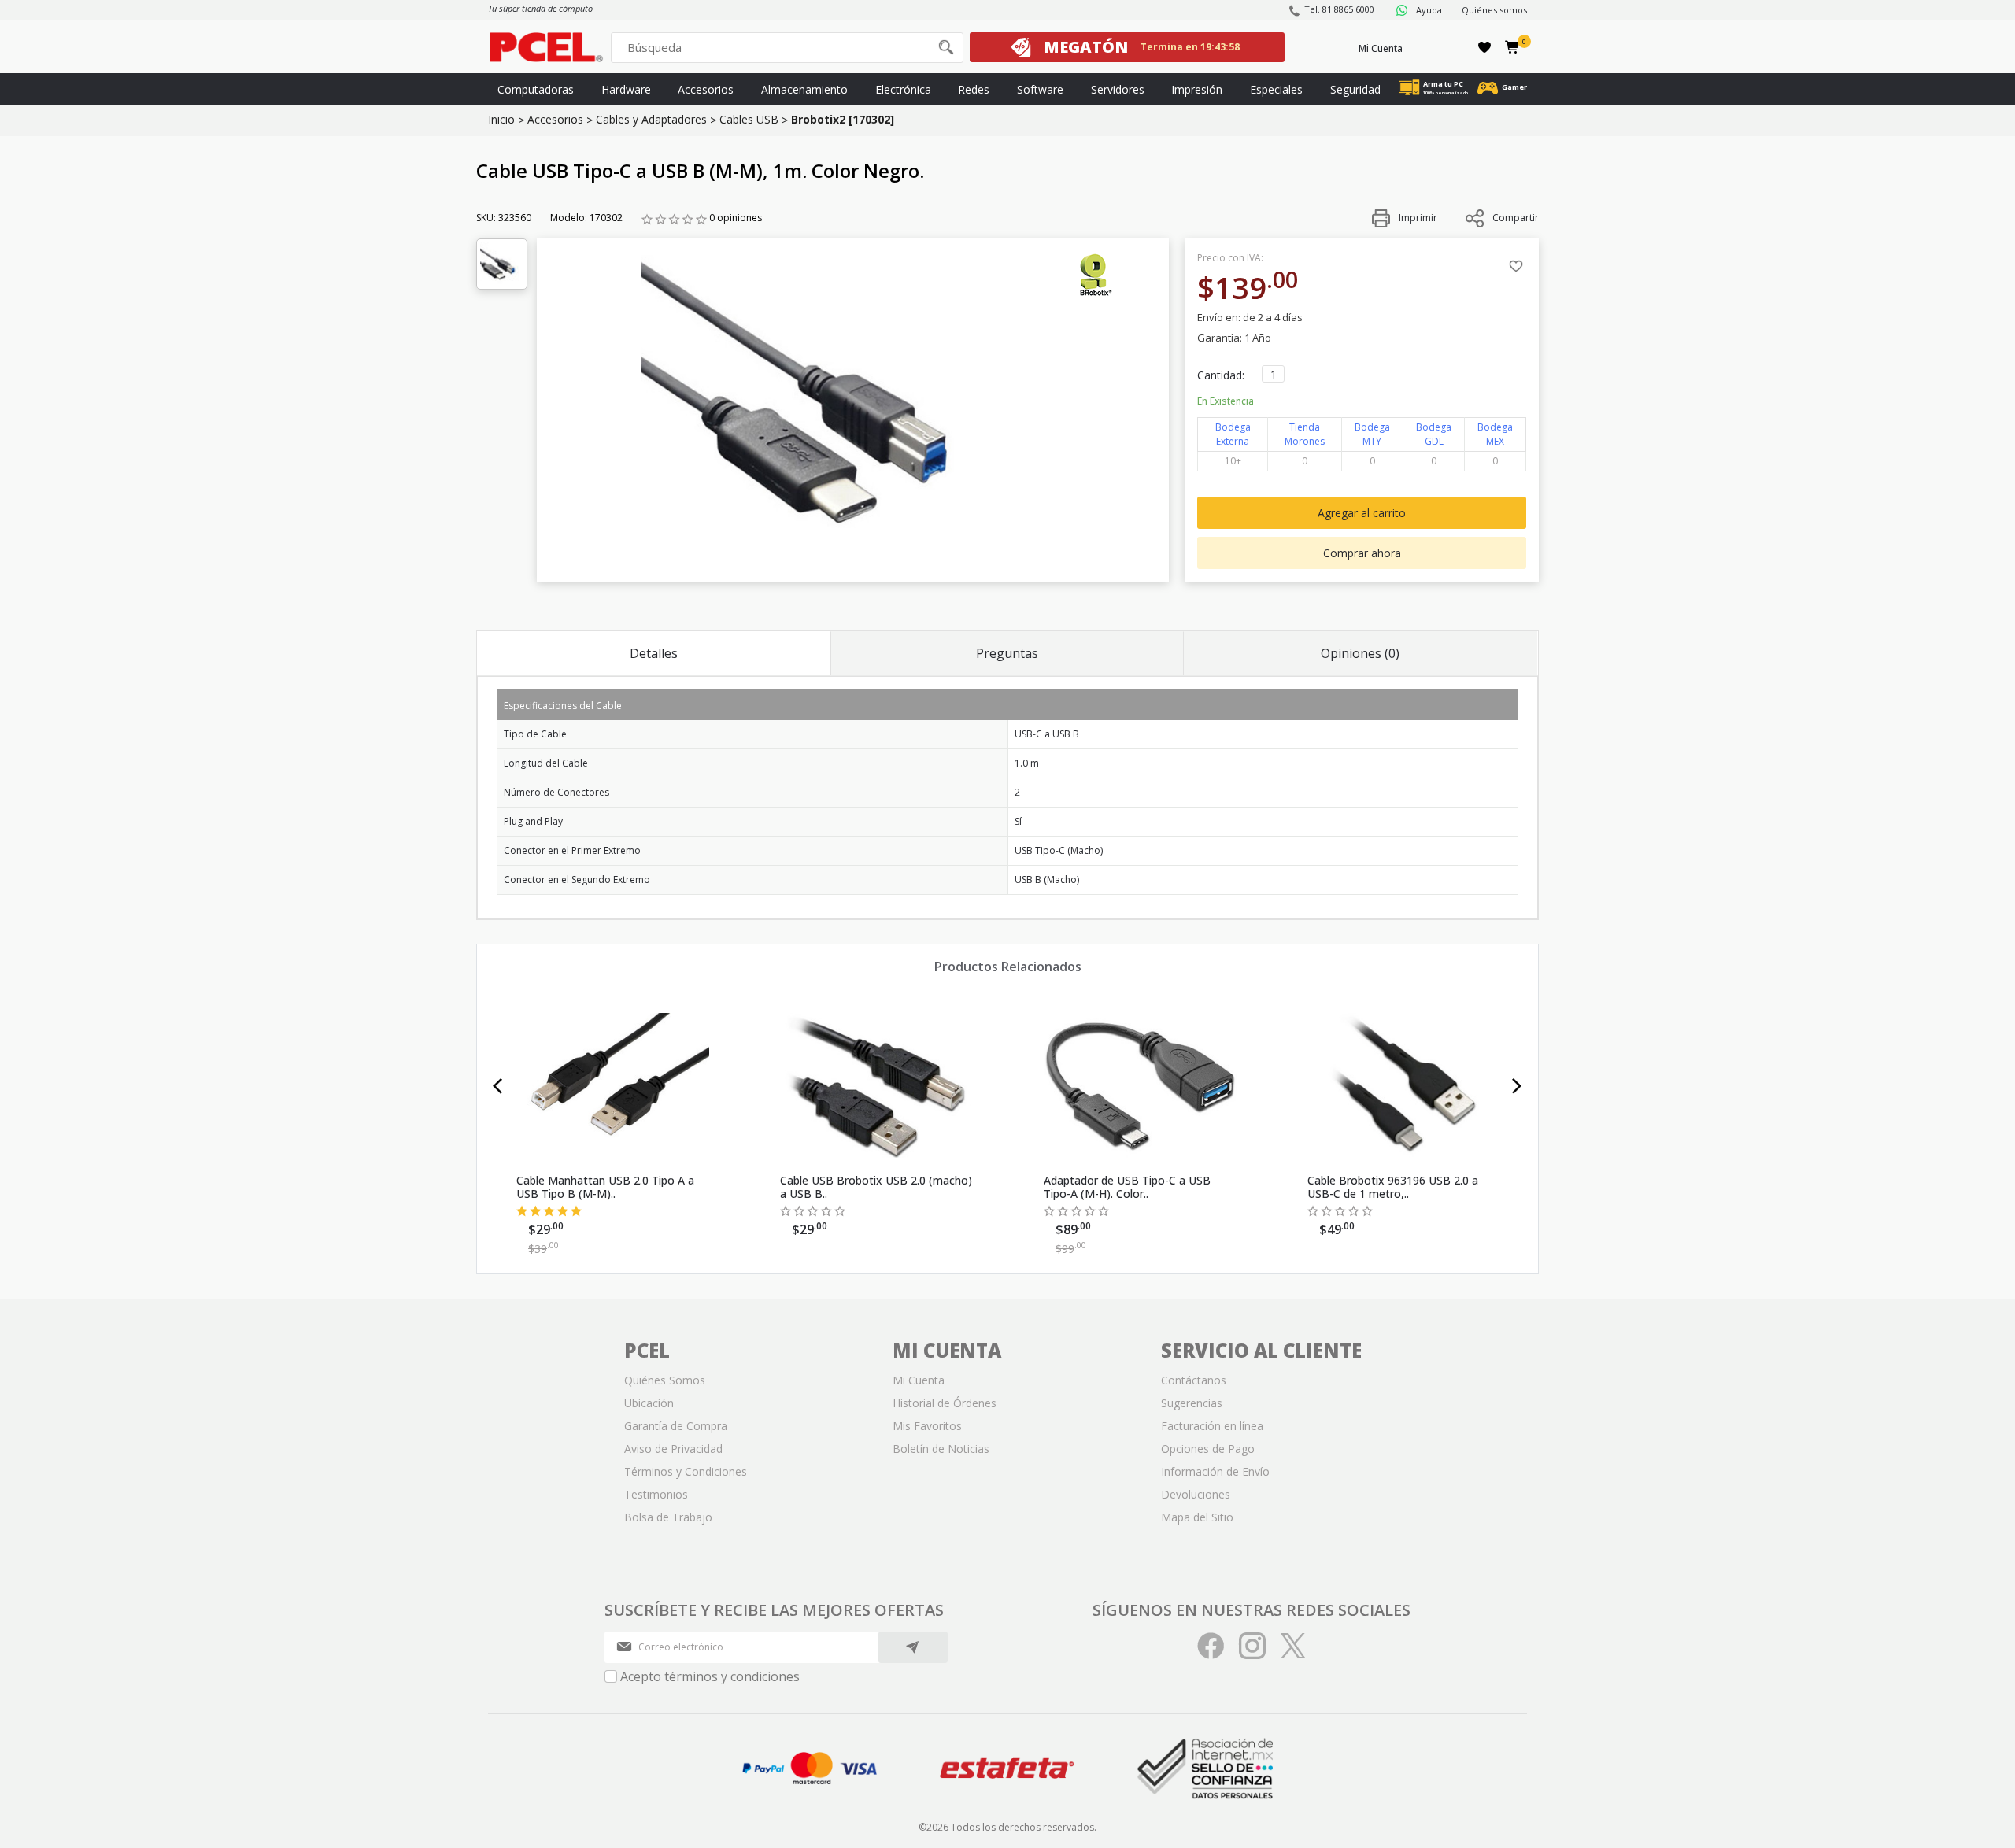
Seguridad (1355, 89)
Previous (498, 1086)
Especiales (1276, 89)
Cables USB (749, 119)
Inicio (501, 119)
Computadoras (536, 89)
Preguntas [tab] (1007, 653)
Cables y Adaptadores (651, 119)
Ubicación (649, 1403)
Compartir (1516, 218)
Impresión (1197, 89)
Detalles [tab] (654, 653)
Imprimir (1417, 218)
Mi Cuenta (1381, 48)
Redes (974, 89)
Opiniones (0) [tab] (1360, 653)
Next (1517, 1086)
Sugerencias (1192, 1403)
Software (1040, 89)
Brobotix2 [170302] (843, 119)
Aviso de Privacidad (673, 1449)
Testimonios (656, 1494)
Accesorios (706, 89)
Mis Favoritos (927, 1426)
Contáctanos (1194, 1380)
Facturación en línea (1212, 1426)
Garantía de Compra (676, 1426)
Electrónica (903, 89)
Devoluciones (1196, 1494)
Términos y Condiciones (686, 1471)
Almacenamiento (804, 89)
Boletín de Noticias (941, 1449)
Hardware (626, 89)
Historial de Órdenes (945, 1403)
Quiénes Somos (665, 1380)
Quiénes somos (1494, 10)
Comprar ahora (1362, 553)
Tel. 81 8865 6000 (1339, 9)
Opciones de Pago (1208, 1449)
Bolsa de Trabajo (668, 1517)
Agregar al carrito (1362, 513)
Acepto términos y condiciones (710, 1676)
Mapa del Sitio (1197, 1517)
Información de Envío (1215, 1471)
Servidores (1118, 89)
